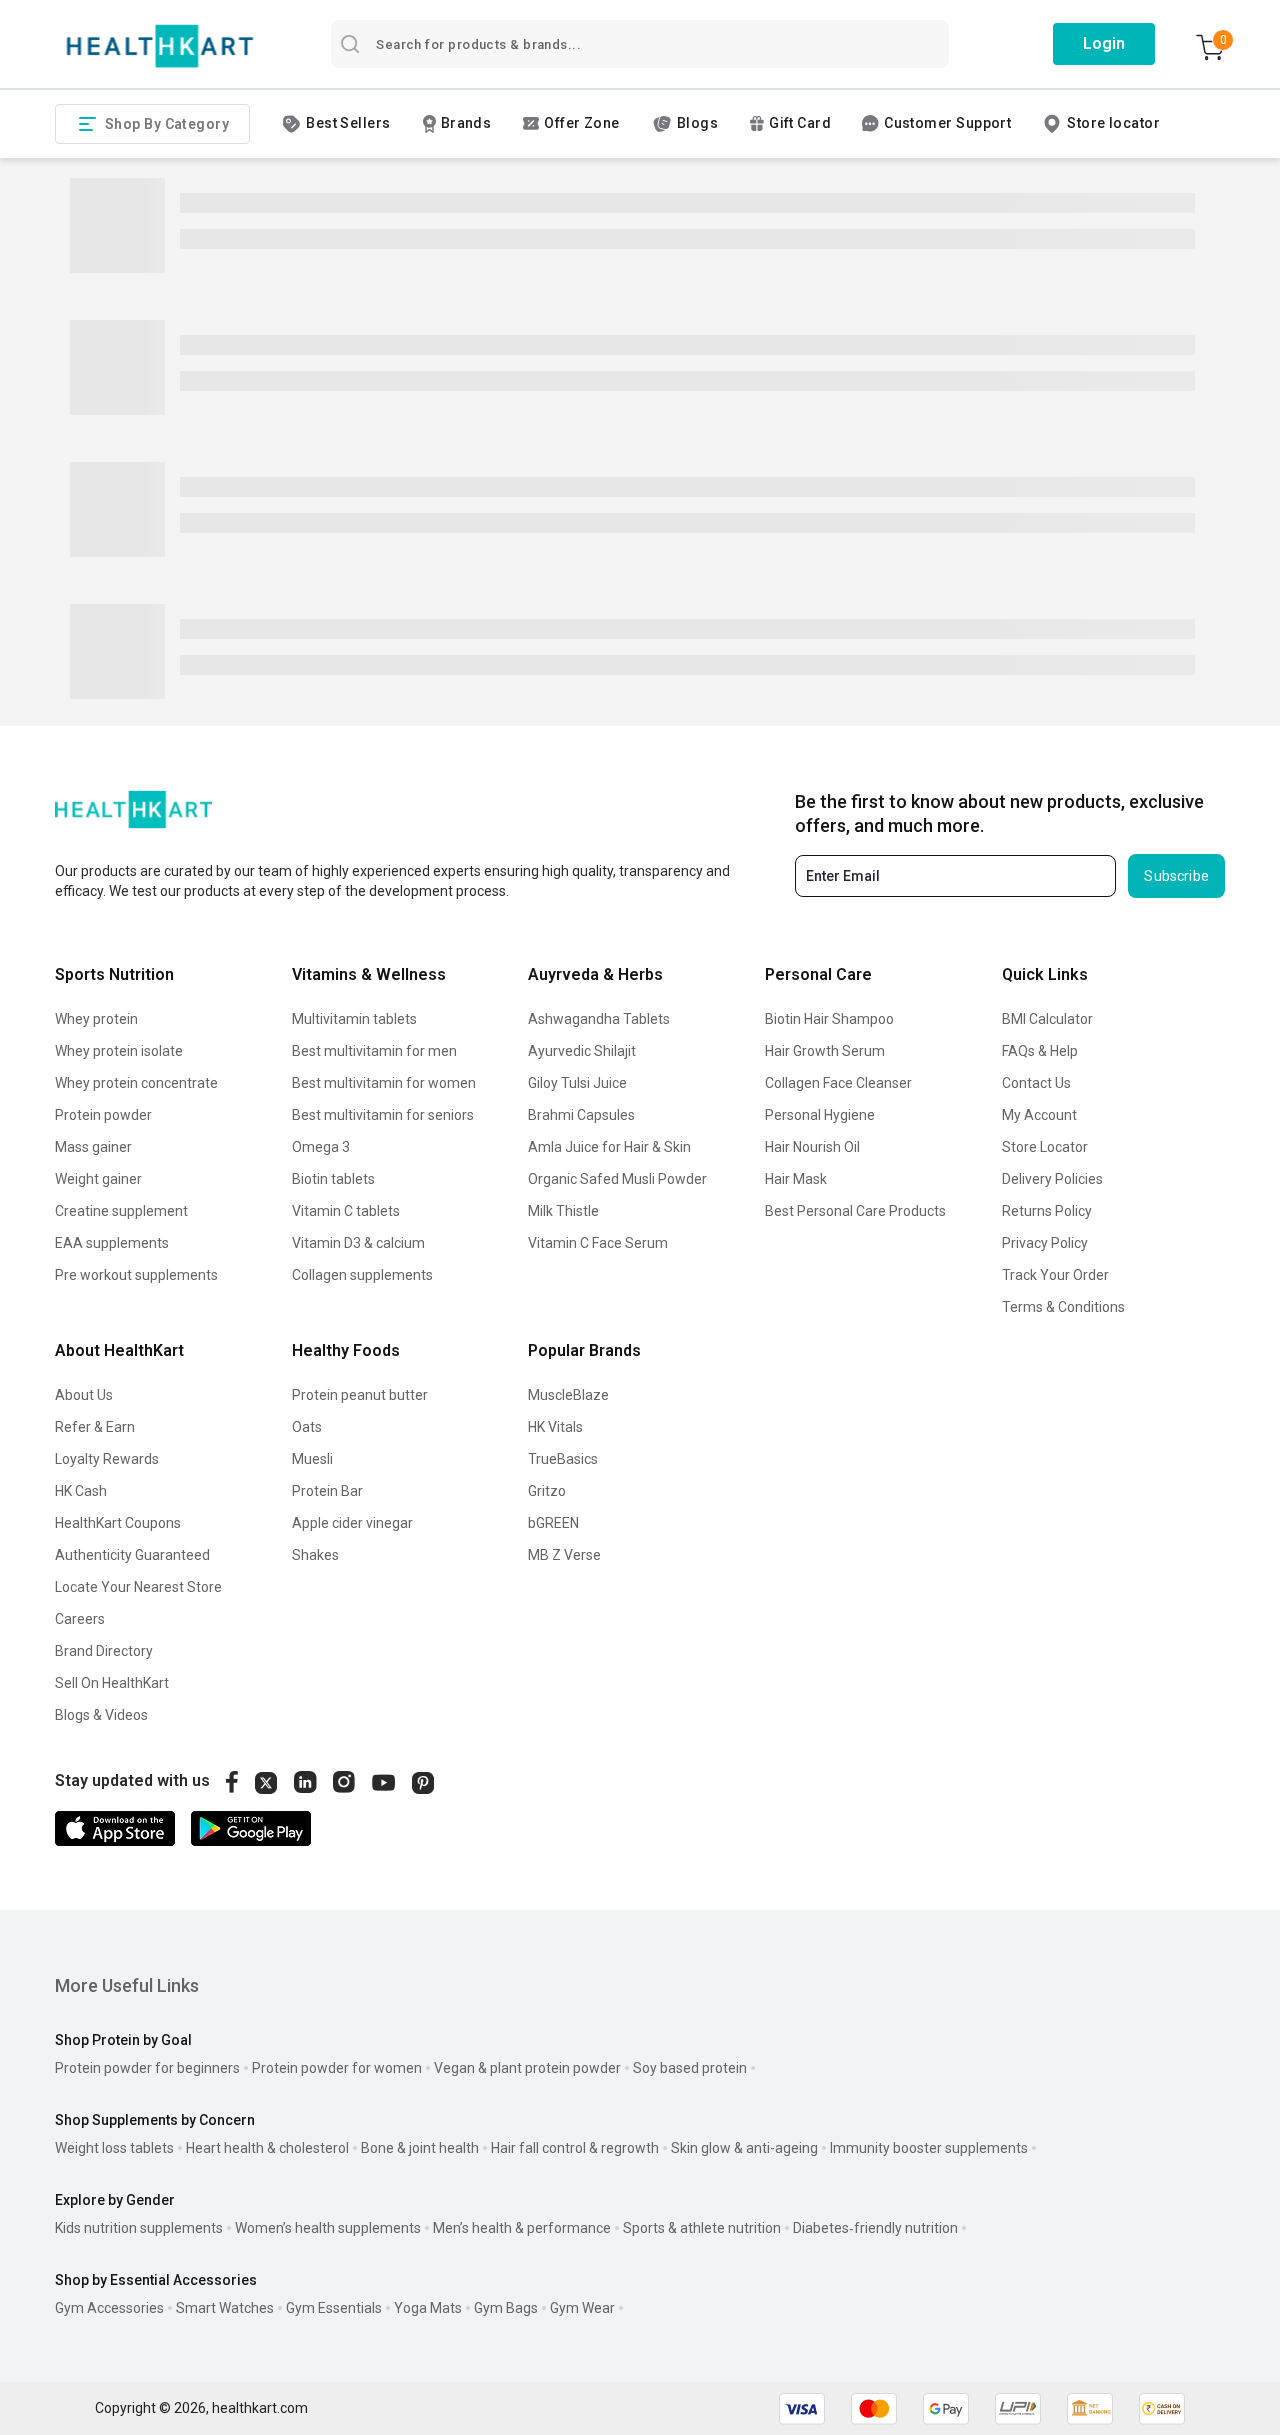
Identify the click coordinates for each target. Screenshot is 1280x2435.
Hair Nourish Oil (812, 1147)
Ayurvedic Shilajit (582, 1051)
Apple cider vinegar (352, 1523)
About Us (84, 1395)
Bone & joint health (420, 2148)
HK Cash (81, 1491)
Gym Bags (506, 2308)
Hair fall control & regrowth (575, 2148)
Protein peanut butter (360, 1395)
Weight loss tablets (114, 2148)
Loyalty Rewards (107, 1459)
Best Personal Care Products (855, 1211)
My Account (1039, 1115)
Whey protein (96, 1019)
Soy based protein (690, 2068)
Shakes (315, 1555)
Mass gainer (93, 1147)
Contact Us (1036, 1083)
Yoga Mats (428, 2308)
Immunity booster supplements (929, 2148)
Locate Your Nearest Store (138, 1587)
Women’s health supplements (328, 2228)
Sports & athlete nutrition (702, 2228)
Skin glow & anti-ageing (744, 2148)
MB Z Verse (564, 1555)
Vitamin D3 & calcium (358, 1243)
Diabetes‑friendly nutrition (875, 2228)
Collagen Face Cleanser (838, 1083)
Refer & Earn (95, 1427)
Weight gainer (98, 1179)
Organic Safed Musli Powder (617, 1179)
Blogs (697, 123)
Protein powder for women (337, 2068)
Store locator (1113, 123)
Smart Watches (225, 2308)
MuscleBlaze (568, 1395)
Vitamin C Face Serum (598, 1243)
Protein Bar (327, 1491)
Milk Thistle (563, 1211)
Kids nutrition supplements (139, 2228)
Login (1104, 43)
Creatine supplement (121, 1211)
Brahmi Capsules (581, 1115)
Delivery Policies (1052, 1179)
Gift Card (800, 123)
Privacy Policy (1045, 1243)
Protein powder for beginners (147, 2068)
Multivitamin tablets (354, 1019)
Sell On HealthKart (112, 1683)
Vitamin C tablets (346, 1211)
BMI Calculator (1047, 1019)
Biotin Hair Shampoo (829, 1019)
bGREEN (553, 1523)
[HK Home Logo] (160, 46)
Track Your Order (1055, 1275)
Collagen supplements (362, 1275)
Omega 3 (321, 1147)
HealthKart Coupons (118, 1523)
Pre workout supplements (136, 1275)
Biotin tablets (333, 1179)
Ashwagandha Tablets (599, 1019)
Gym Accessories (109, 2308)
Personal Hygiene (820, 1115)
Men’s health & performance (522, 2228)
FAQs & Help (1040, 1051)
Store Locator (1045, 1147)
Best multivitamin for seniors (383, 1115)
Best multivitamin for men (374, 1051)
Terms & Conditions (1063, 1307)
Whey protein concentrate (136, 1083)
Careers (80, 1619)
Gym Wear (582, 2308)
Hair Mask (796, 1179)
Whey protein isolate (119, 1051)
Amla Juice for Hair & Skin (609, 1147)
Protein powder (103, 1115)
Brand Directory (104, 1651)
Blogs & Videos (101, 1715)
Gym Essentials (334, 2308)
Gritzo (547, 1491)
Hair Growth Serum (825, 1051)
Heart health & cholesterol (267, 2148)
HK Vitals (555, 1427)
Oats (307, 1427)
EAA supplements (112, 1243)
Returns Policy (1047, 1211)
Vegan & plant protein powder (527, 2068)
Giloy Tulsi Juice (577, 1083)
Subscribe (1176, 876)
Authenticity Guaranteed (132, 1555)
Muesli (312, 1459)
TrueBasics (563, 1459)
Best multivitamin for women (384, 1083)
